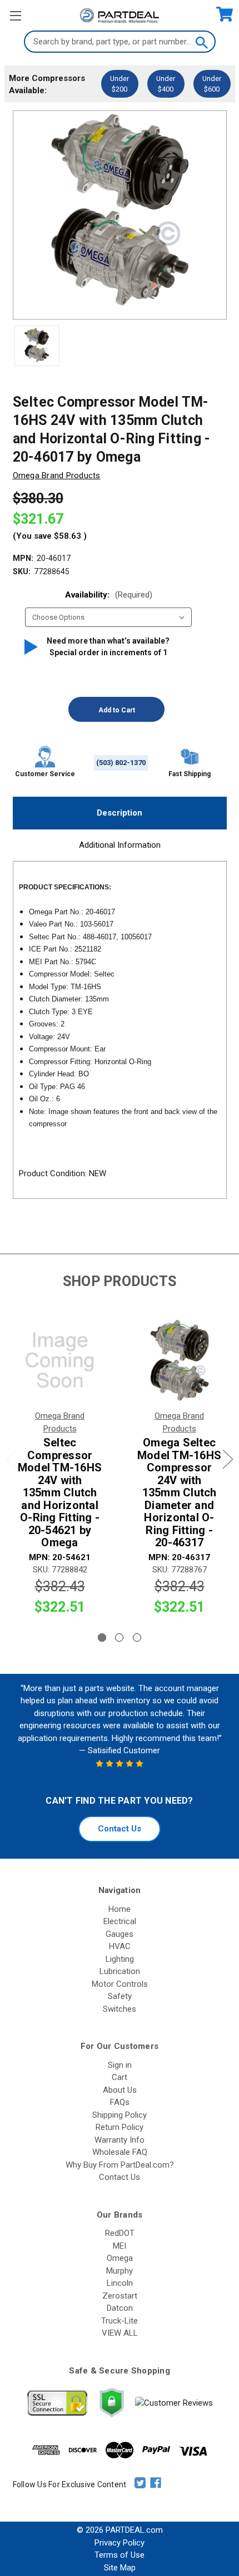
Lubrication (120, 1971)
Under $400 (166, 84)
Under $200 (120, 84)
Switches (120, 2009)
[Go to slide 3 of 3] (137, 1638)
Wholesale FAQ (120, 2152)
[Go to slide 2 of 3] (119, 1638)
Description (120, 813)
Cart (120, 2077)
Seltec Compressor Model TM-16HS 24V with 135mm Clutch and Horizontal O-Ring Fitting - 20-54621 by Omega (60, 1493)
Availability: (109, 595)
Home (120, 1909)
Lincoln (120, 2283)
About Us (120, 2090)
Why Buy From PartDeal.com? (120, 2165)
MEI (120, 2246)
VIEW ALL (120, 2333)
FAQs (120, 2102)
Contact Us (120, 1829)
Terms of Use (120, 2555)
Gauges (120, 1934)
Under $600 (212, 84)
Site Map (120, 2568)
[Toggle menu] (15, 15)
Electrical (120, 1921)
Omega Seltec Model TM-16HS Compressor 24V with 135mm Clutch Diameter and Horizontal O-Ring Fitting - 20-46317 (179, 1493)
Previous (11, 1459)
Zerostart (120, 2296)
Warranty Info (120, 2140)
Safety (120, 1996)
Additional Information (120, 845)
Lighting (120, 1959)
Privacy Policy (120, 2543)
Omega (120, 2258)
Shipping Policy (120, 2115)
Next (228, 1459)
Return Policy (120, 2127)
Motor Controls (120, 1984)
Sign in (120, 2065)
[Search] (201, 42)
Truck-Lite (120, 2321)
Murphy (120, 2271)
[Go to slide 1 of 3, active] (102, 1638)
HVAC (120, 1946)
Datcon (120, 2308)
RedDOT (120, 2233)
